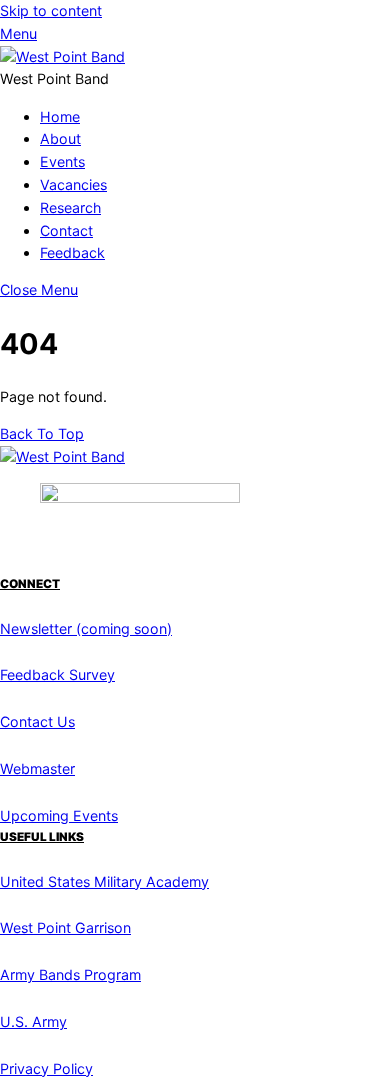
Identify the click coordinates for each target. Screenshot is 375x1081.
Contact (66, 230)
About (60, 138)
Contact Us (37, 721)
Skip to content (51, 10)
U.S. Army (33, 1021)
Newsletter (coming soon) (86, 628)
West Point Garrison (65, 927)
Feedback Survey (57, 674)
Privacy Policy (46, 1068)
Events (62, 161)
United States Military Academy (104, 881)
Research (70, 207)
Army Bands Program (70, 974)
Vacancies (73, 184)
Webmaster (37, 768)
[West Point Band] (62, 56)
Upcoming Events (59, 815)
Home (60, 116)
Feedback (72, 252)
